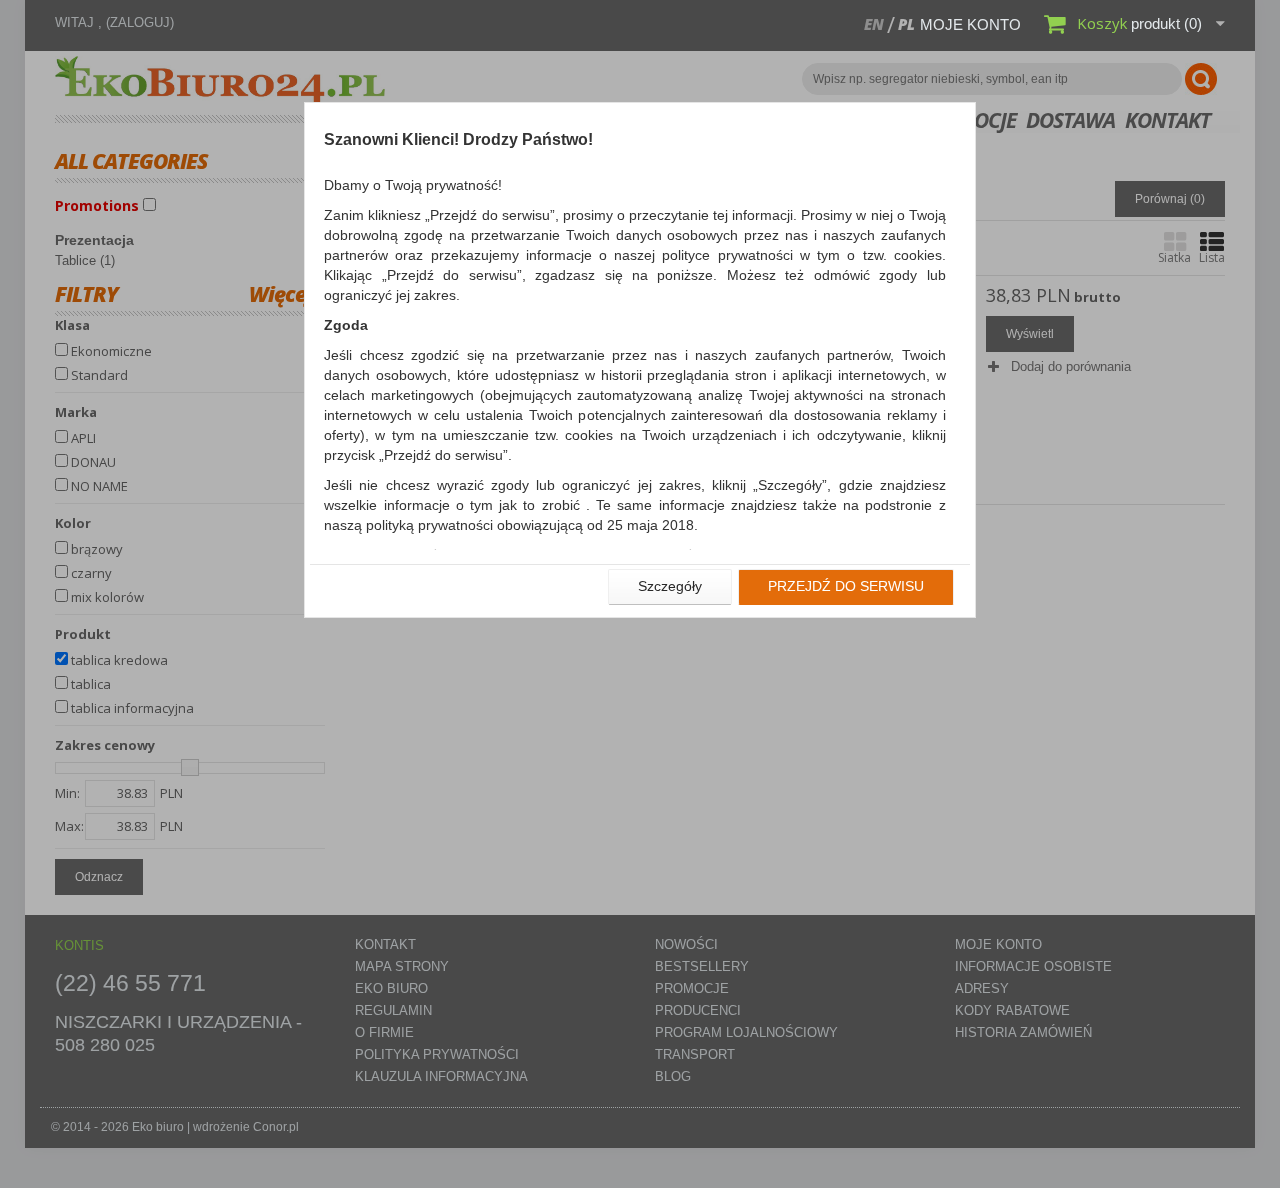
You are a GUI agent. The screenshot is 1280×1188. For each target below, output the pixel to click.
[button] (670, 587)
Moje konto (970, 24)
